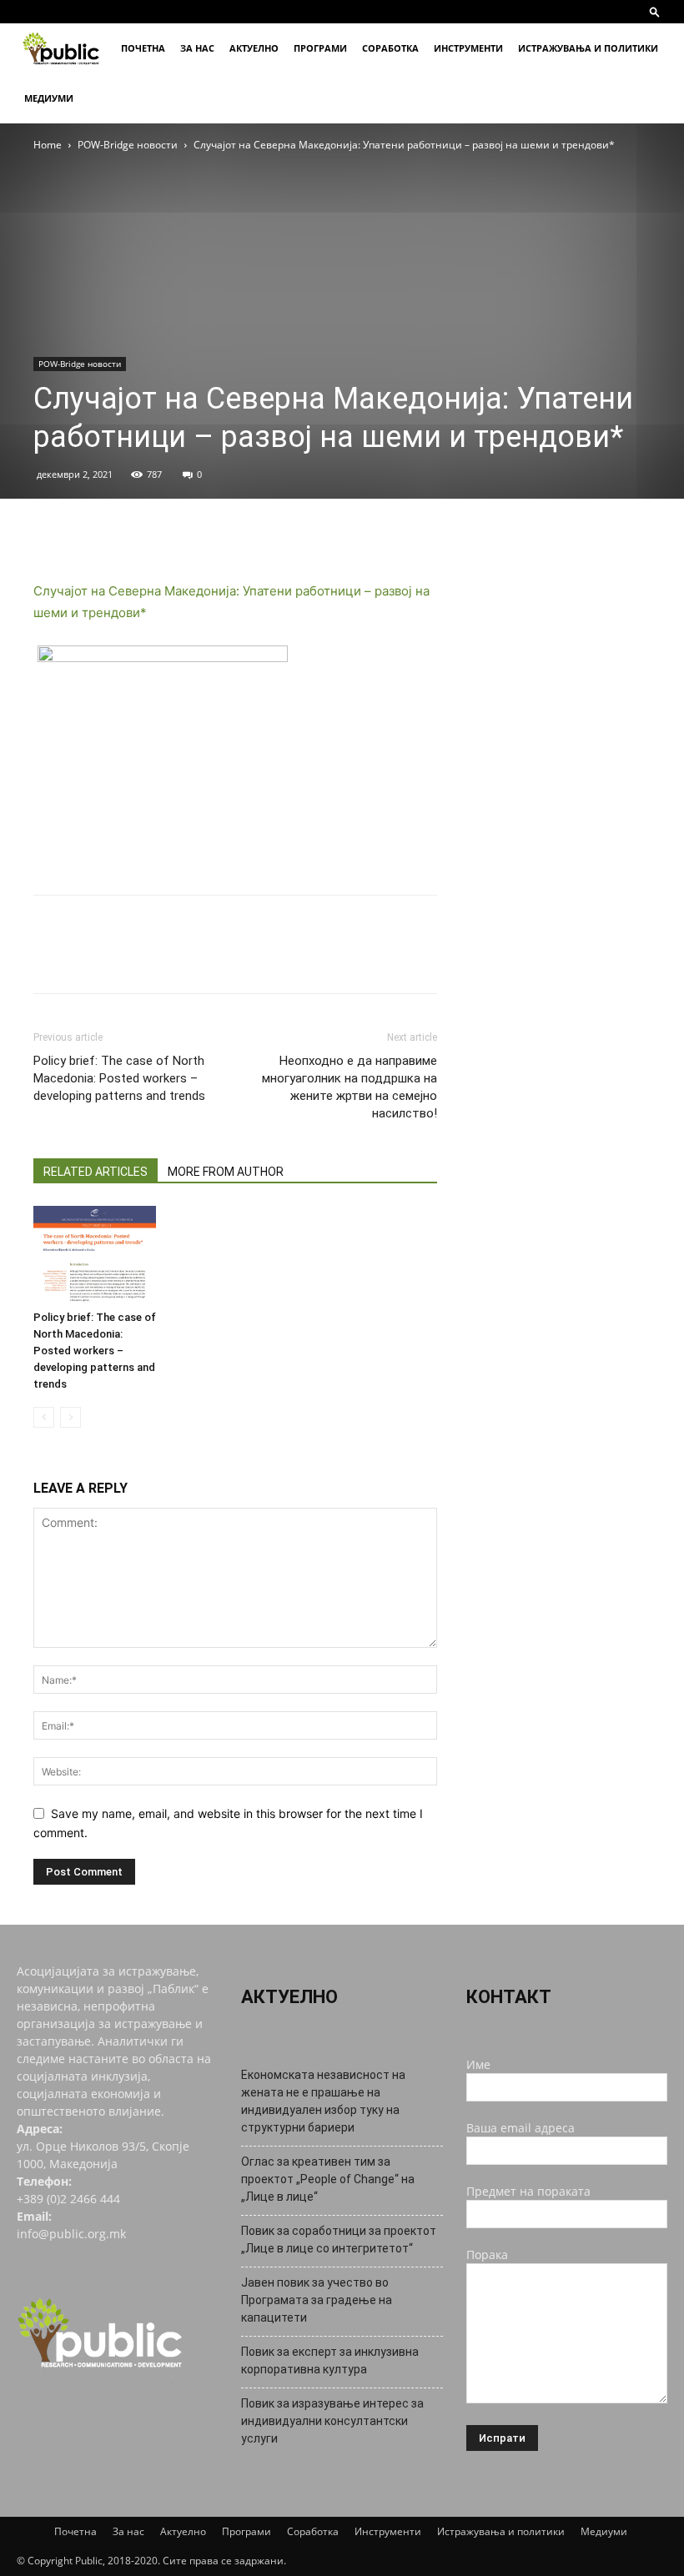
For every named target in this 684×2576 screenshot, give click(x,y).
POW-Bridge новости (128, 145)
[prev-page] (44, 1417)
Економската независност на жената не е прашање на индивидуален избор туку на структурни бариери (323, 2101)
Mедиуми (49, 98)
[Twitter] (88, 533)
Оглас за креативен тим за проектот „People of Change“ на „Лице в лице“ (328, 2179)
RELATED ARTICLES (96, 1172)
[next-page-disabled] (70, 1417)
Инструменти (468, 48)
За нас (197, 48)
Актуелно (254, 48)
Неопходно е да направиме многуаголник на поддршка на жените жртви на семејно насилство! (350, 1087)
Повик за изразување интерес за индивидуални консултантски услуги (332, 2421)
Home (48, 145)
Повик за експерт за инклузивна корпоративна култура (330, 2360)
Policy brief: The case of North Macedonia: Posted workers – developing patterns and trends (119, 1078)
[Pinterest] (127, 533)
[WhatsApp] (165, 533)
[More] (204, 533)
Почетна (143, 48)
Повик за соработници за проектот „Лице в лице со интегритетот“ (339, 2240)
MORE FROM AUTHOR (226, 1172)
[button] (655, 11)
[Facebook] (50, 533)
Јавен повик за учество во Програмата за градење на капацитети (317, 2300)
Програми (320, 48)
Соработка (390, 48)
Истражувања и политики (588, 48)
